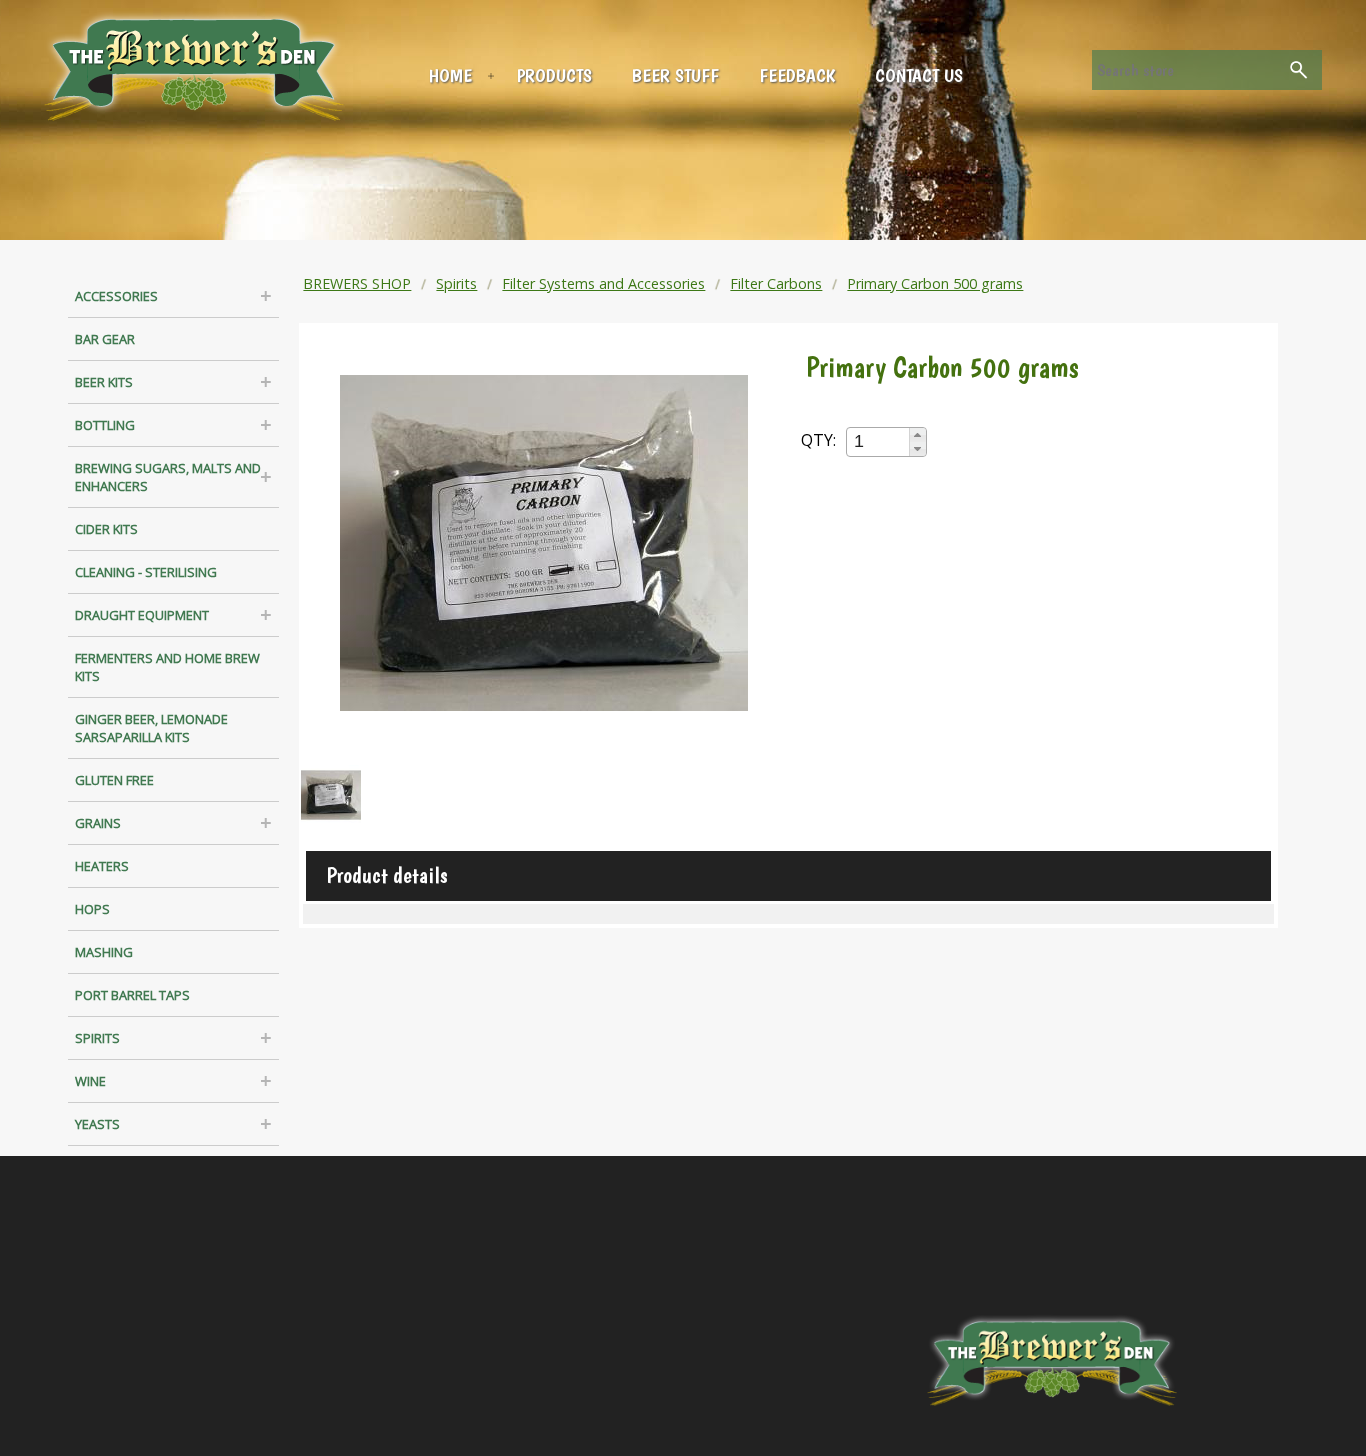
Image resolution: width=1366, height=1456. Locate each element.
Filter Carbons (776, 283)
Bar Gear (105, 339)
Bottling (105, 425)
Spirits (97, 1038)
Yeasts (97, 1124)
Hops (92, 909)
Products (554, 75)
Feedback (797, 75)
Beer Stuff (675, 75)
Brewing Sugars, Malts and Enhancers (168, 477)
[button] (917, 435)
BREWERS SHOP (357, 283)
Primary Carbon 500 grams (935, 283)
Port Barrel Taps (132, 995)
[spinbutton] (879, 441)
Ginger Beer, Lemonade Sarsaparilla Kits (151, 728)
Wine (90, 1081)
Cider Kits (106, 529)
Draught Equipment (142, 615)
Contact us (919, 75)
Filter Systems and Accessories (603, 283)
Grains (98, 823)
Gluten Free (114, 780)
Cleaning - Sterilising (146, 572)
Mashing (104, 952)
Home (450, 75)
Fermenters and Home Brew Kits (167, 667)
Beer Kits (104, 382)
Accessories (116, 296)
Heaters (102, 866)
